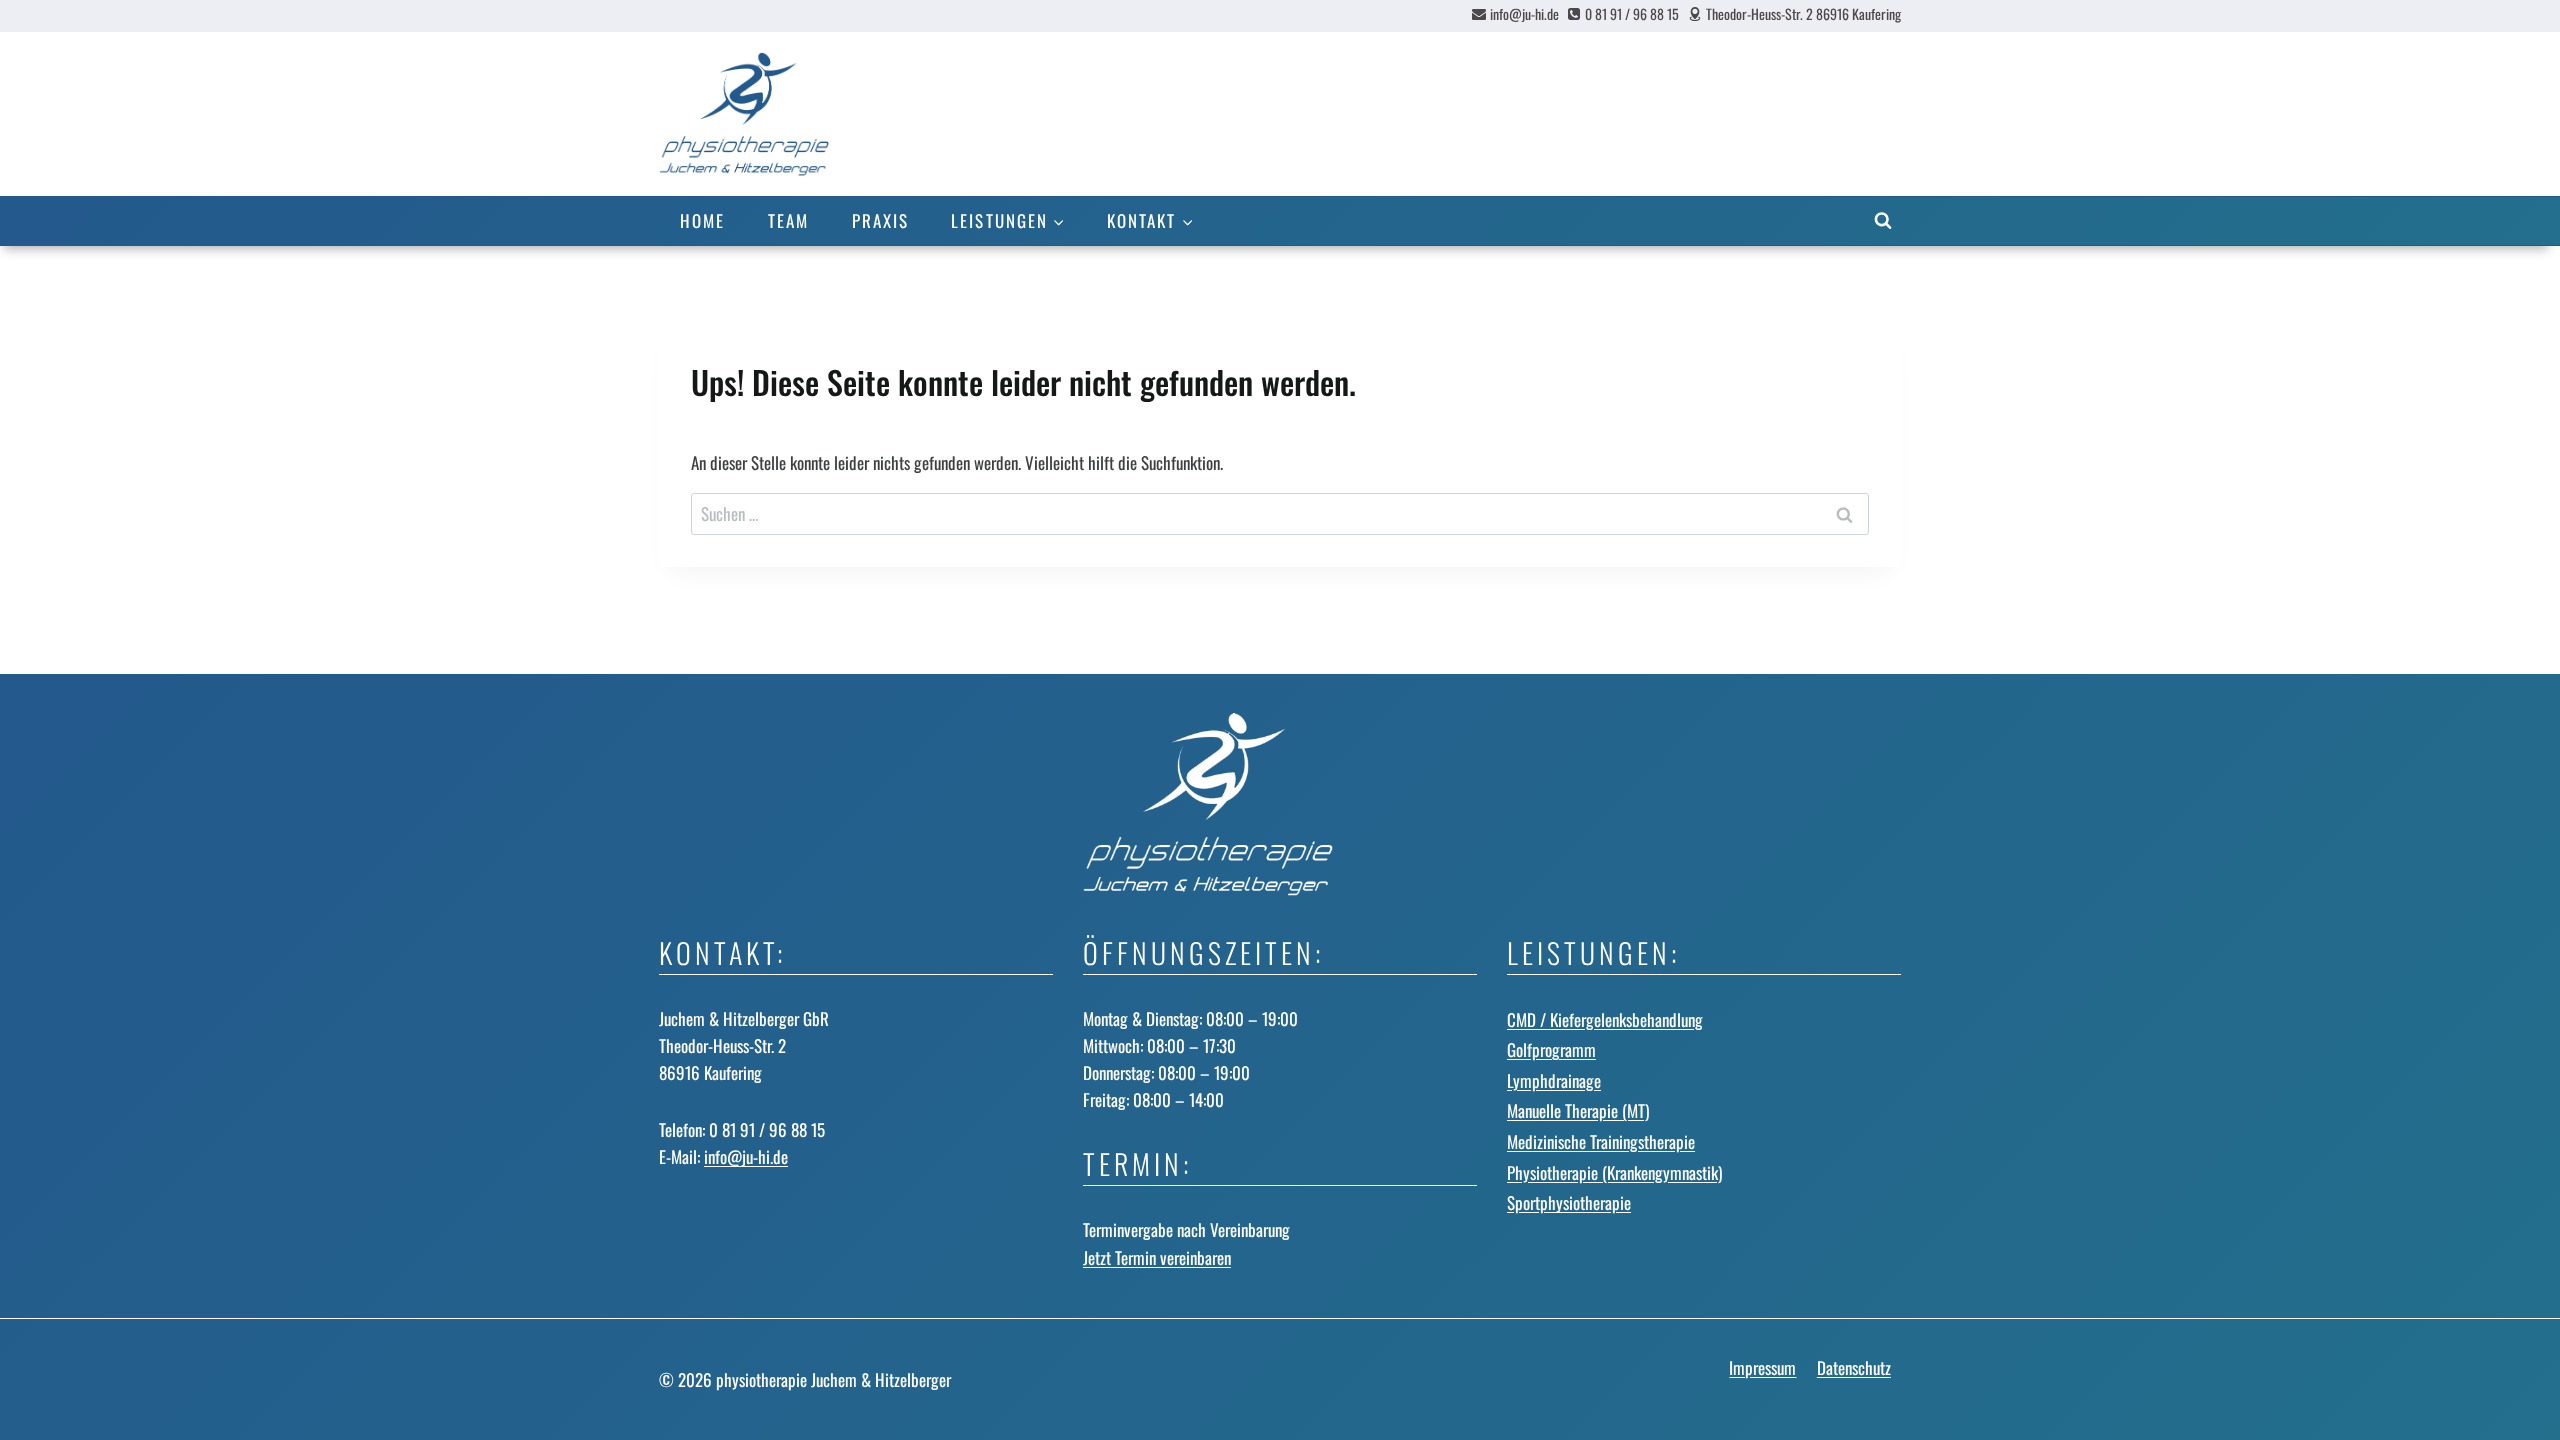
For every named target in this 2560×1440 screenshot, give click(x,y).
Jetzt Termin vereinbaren (1157, 1257)
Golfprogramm (1551, 1049)
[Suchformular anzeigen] (1883, 221)
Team (788, 220)
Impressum (1762, 1367)
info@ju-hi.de (746, 1156)
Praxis (880, 220)
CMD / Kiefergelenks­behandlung (1605, 1019)
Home (702, 220)
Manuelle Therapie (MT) (1578, 1110)
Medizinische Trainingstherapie (1601, 1141)
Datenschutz (1854, 1367)
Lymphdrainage (1554, 1080)
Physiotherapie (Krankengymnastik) (1614, 1172)
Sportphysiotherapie (1569, 1202)
